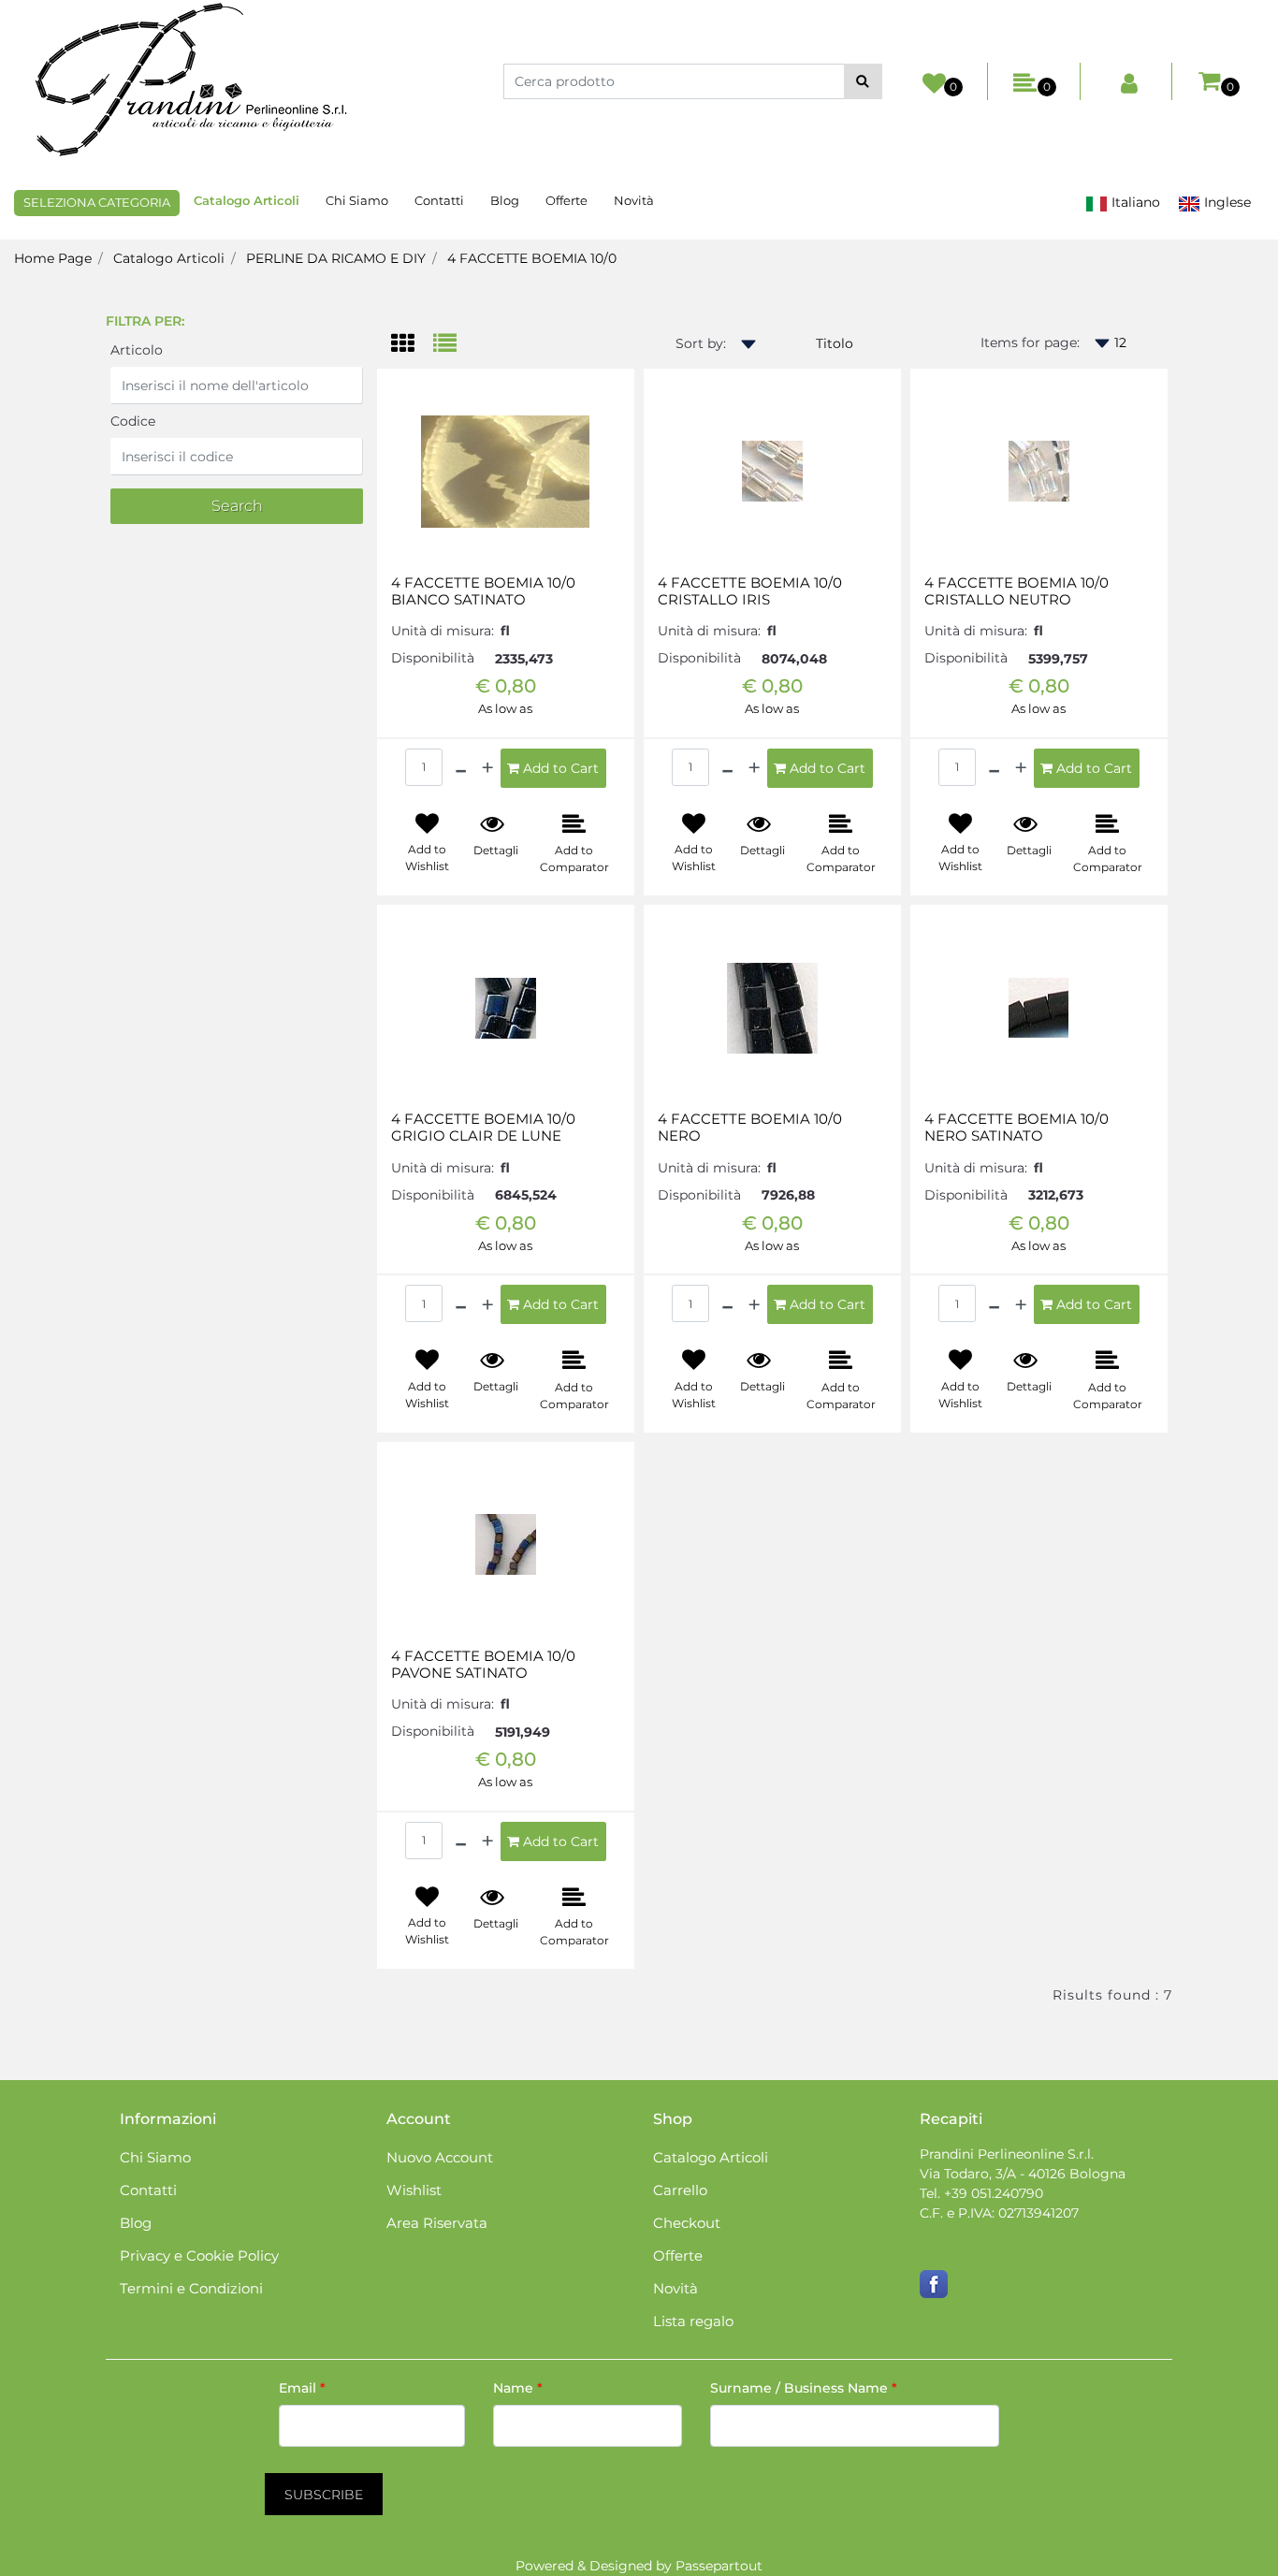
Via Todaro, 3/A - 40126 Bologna (1023, 2174)
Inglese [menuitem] (1226, 202)
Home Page (53, 258)
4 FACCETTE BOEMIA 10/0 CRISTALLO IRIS (750, 591)
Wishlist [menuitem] (414, 2190)
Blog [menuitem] (505, 200)
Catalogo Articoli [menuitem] (247, 200)
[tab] (412, 345)
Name (518, 2388)
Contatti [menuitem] (439, 200)
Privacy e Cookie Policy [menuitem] (199, 2256)
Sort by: (701, 343)
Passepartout (719, 2566)
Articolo (137, 350)
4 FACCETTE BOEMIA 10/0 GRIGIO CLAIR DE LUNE (483, 1128)
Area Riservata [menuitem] (437, 2223)
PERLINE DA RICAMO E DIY (336, 258)
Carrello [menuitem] (680, 2190)
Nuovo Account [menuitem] (440, 2157)
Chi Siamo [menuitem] (357, 200)
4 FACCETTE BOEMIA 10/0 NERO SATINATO (1017, 1128)
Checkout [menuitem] (687, 2223)
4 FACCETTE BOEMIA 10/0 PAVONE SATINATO (483, 1665)
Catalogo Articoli (169, 258)
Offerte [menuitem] (566, 200)
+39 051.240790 (994, 2193)
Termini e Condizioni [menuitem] (191, 2288)
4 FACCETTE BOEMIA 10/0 (532, 258)
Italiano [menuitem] (1134, 202)
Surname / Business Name (804, 2388)
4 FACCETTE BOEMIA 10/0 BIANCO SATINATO (483, 591)
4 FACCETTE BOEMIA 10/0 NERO (750, 1128)
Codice (133, 421)
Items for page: (1030, 342)
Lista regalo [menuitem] (693, 2321)
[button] (863, 81)
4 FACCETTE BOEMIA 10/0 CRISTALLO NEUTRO (1017, 591)
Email (302, 2388)
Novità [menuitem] (634, 200)
